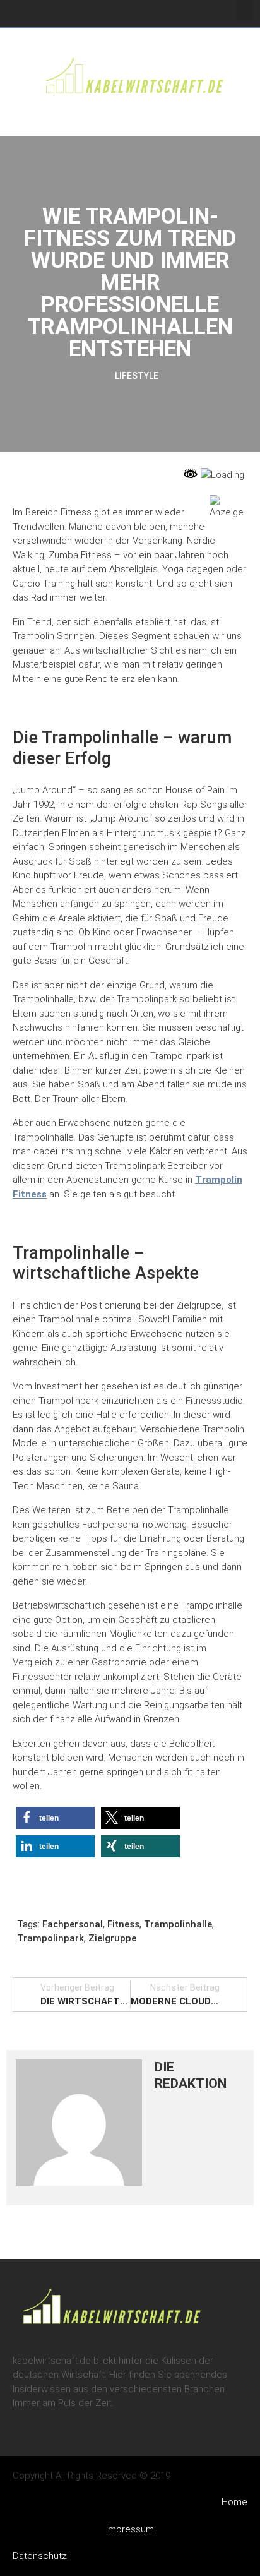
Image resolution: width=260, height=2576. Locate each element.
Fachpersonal (73, 1924)
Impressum (130, 2529)
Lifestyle (137, 376)
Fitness (123, 1924)
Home (234, 2502)
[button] (245, 10)
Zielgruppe (112, 1938)
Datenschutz (40, 2556)
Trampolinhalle (178, 1924)
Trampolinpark (50, 1938)
